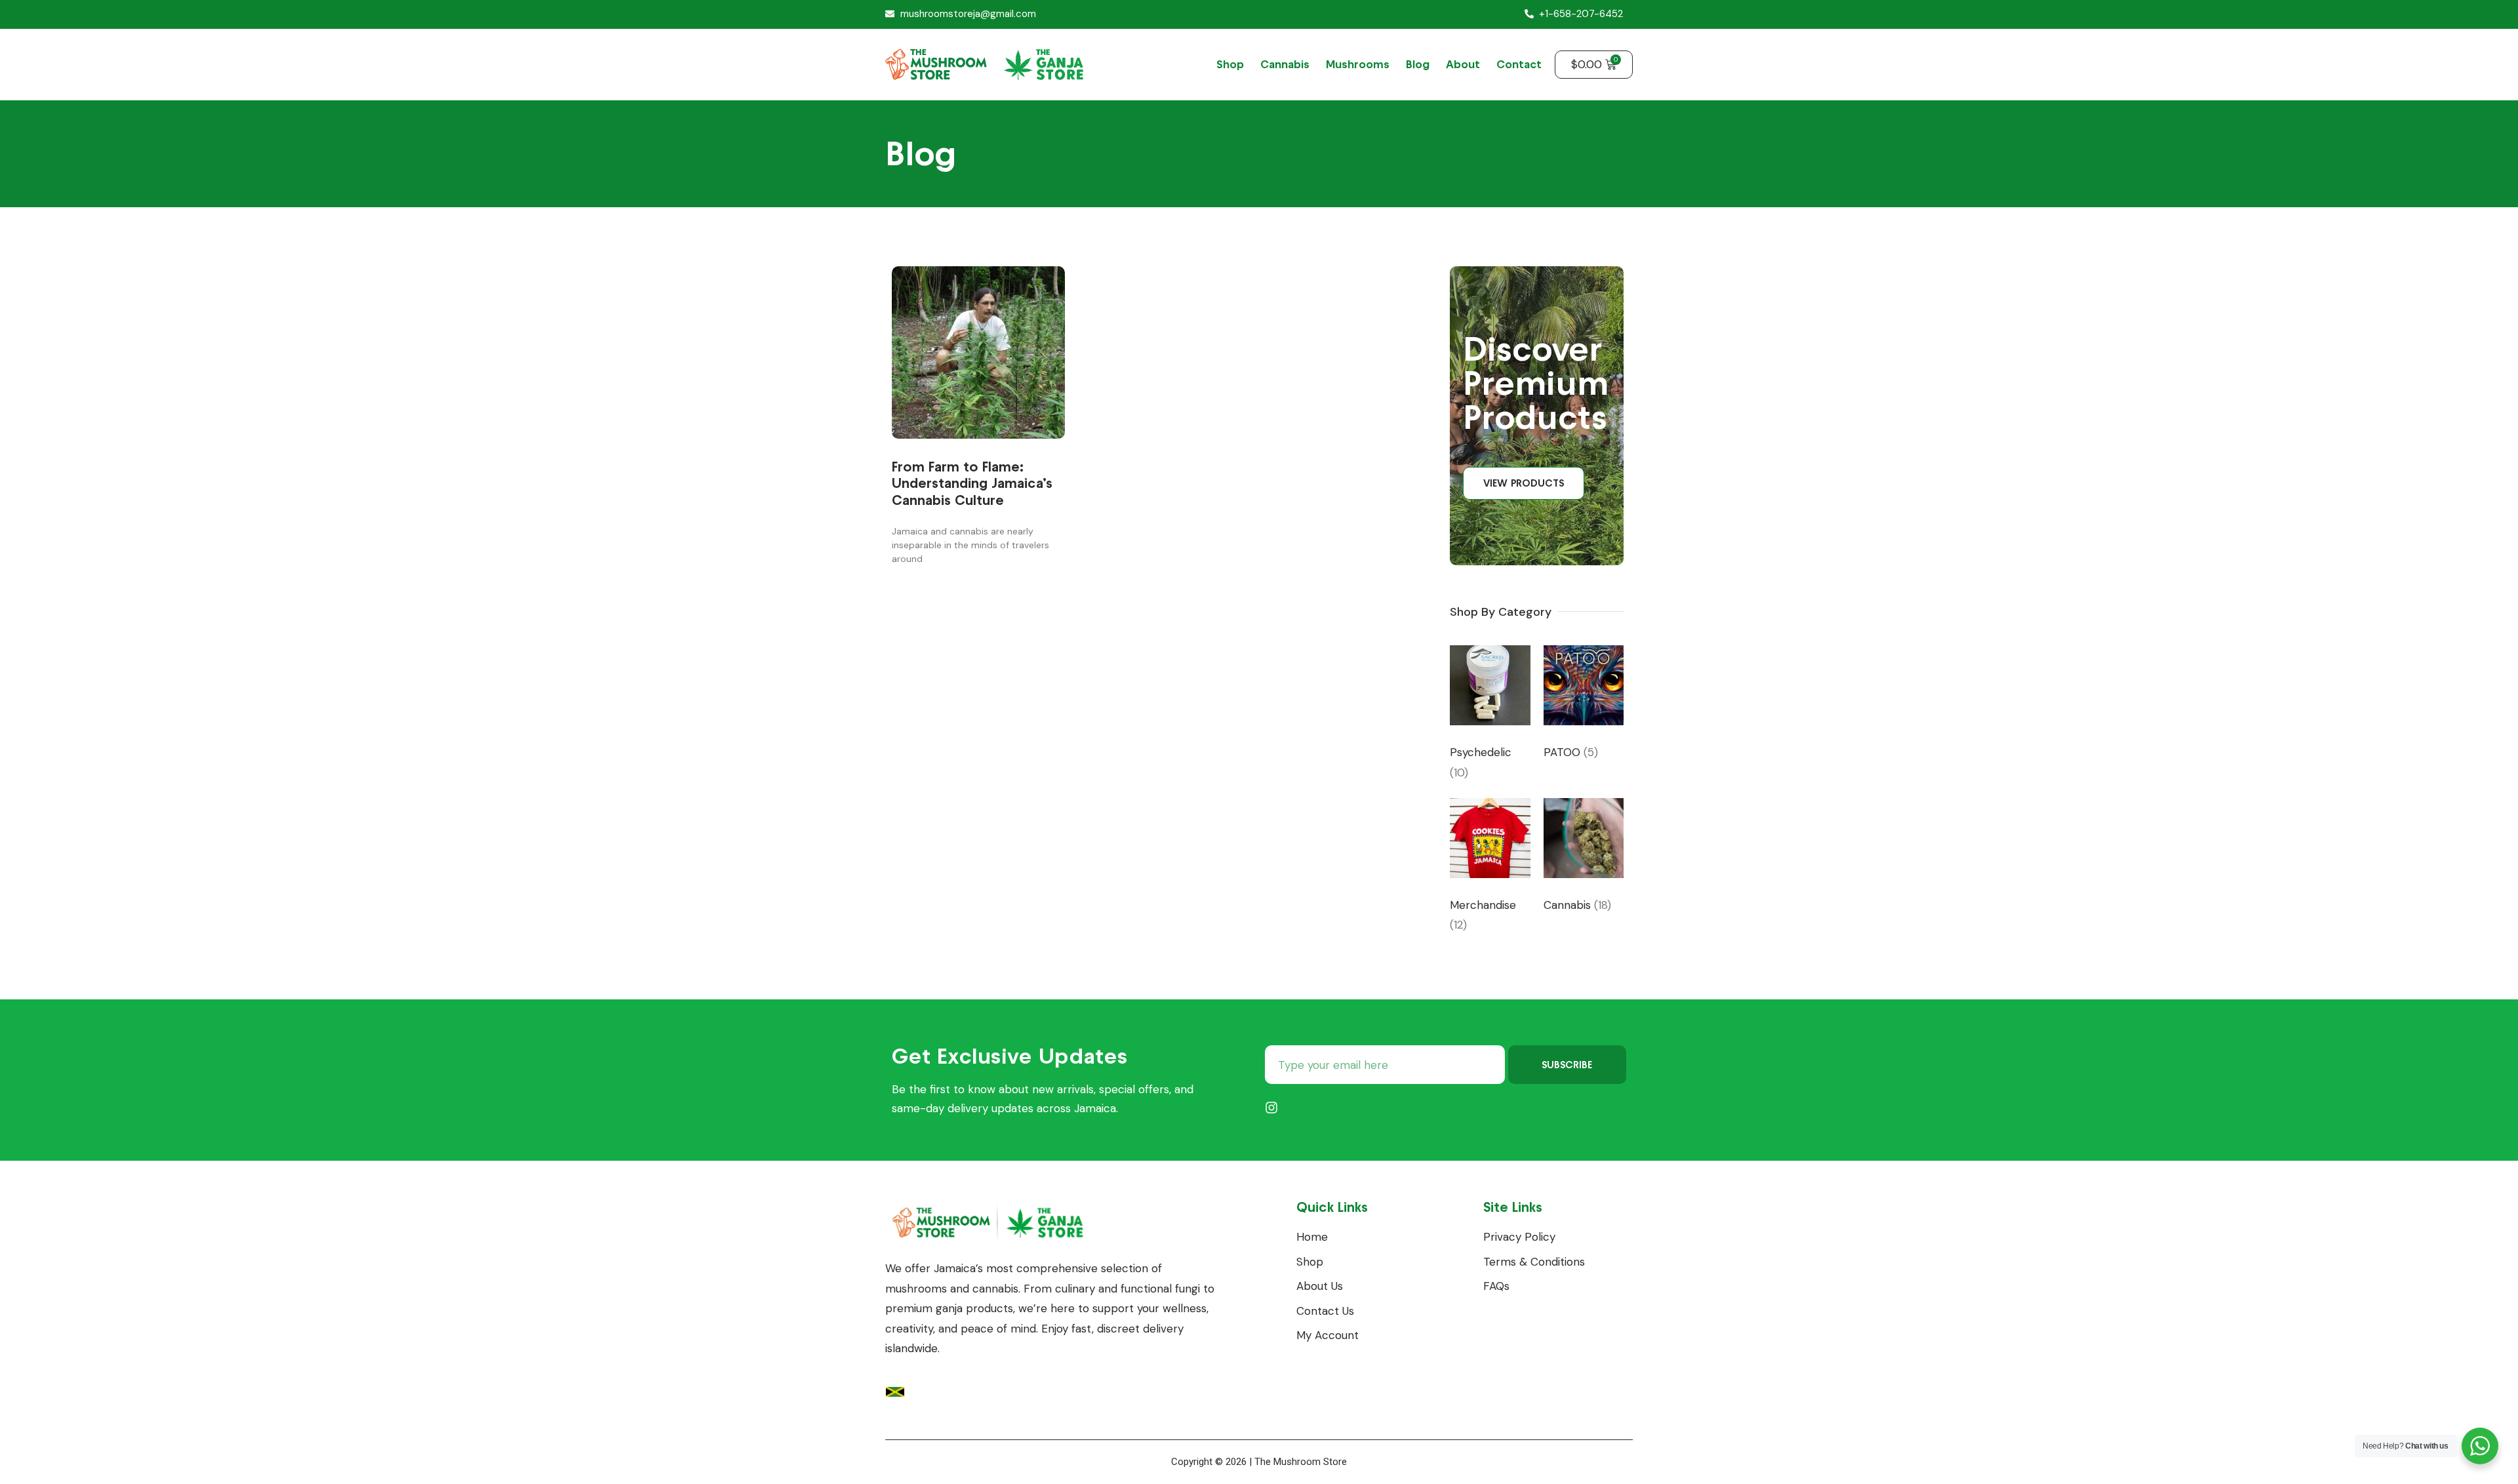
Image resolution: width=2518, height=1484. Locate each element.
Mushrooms (1358, 64)
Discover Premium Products (1536, 383)
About (1463, 64)
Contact (1519, 64)
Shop (1230, 64)
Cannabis (1285, 64)
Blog (1418, 64)
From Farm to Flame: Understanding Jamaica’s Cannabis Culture (972, 483)
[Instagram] (1271, 1108)
